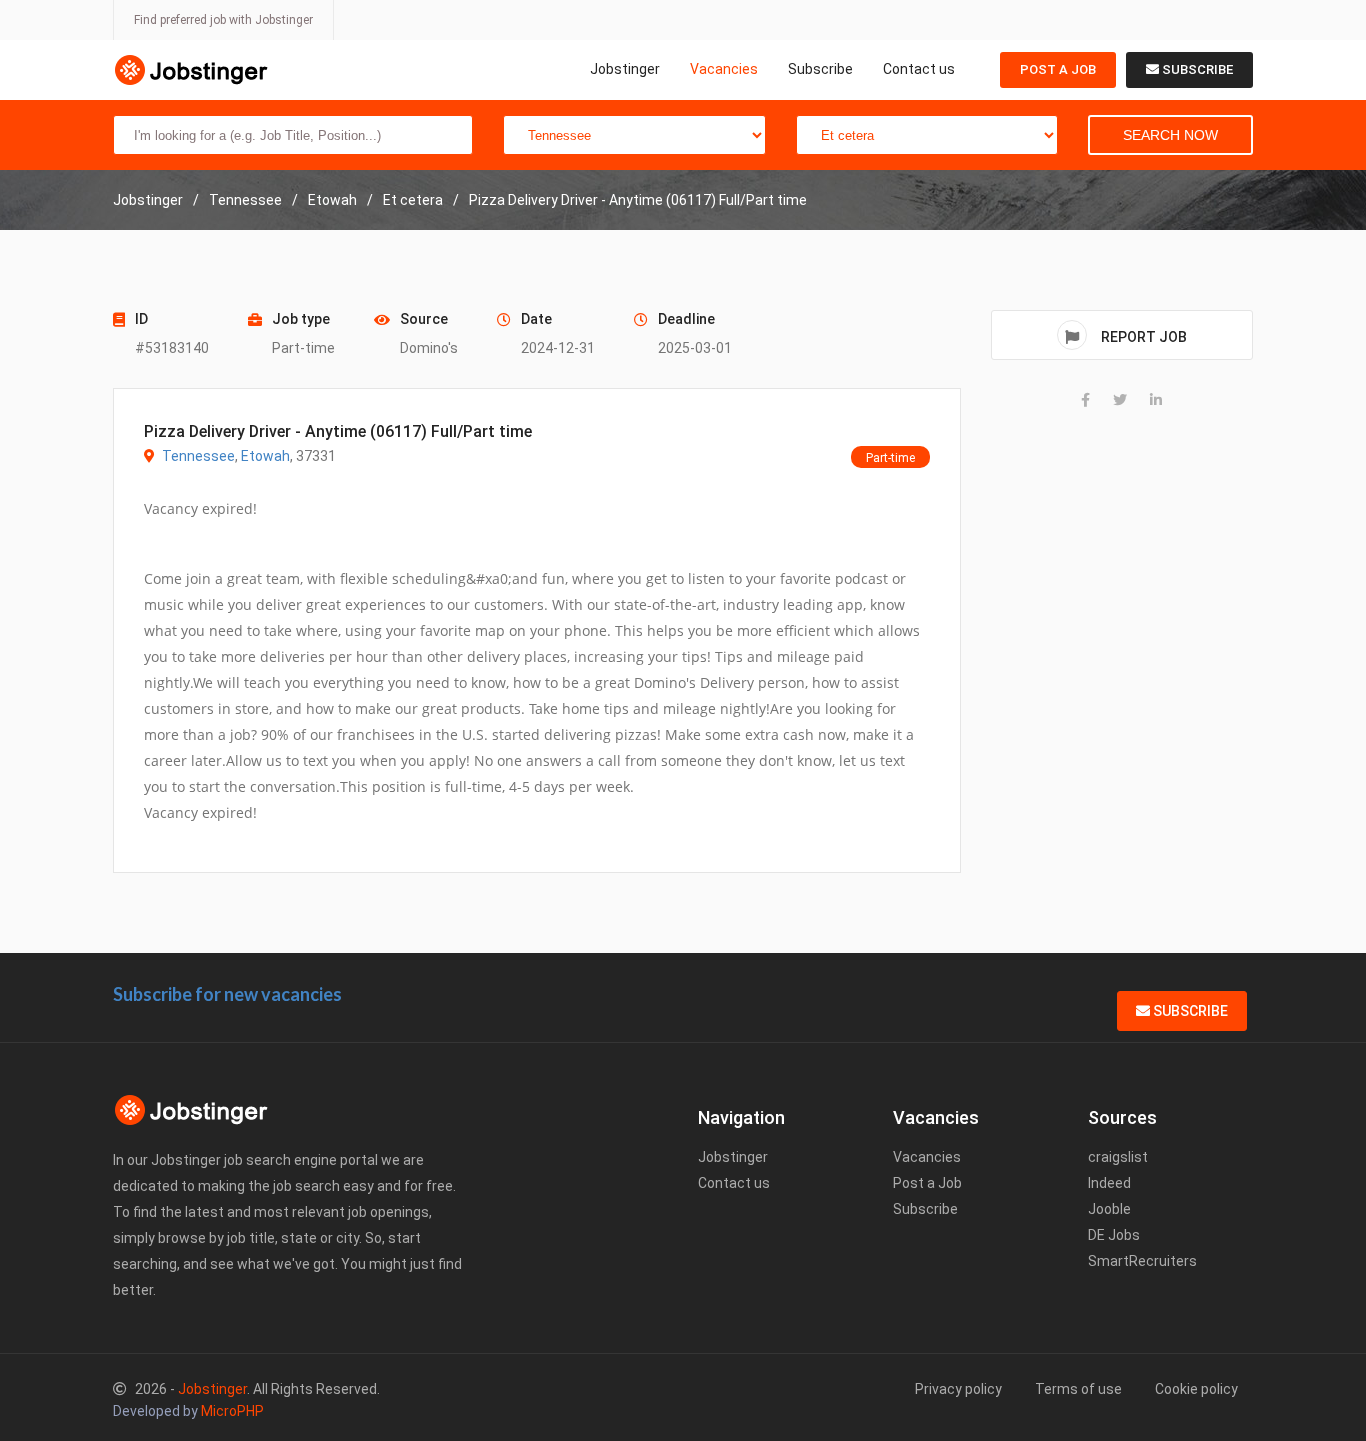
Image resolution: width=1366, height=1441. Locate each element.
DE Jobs (1114, 1235)
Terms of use (1078, 1389)
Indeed (1109, 1183)
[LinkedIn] (1156, 400)
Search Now (1170, 135)
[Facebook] (1085, 400)
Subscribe (820, 69)
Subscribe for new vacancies (227, 994)
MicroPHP (232, 1411)
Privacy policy (958, 1389)
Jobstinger (625, 69)
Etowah (265, 456)
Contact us (919, 69)
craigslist (1118, 1157)
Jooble (1109, 1209)
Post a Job (1058, 69)
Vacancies (724, 69)
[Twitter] (1120, 400)
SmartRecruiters (1142, 1261)
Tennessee (198, 456)
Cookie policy (1196, 1389)
